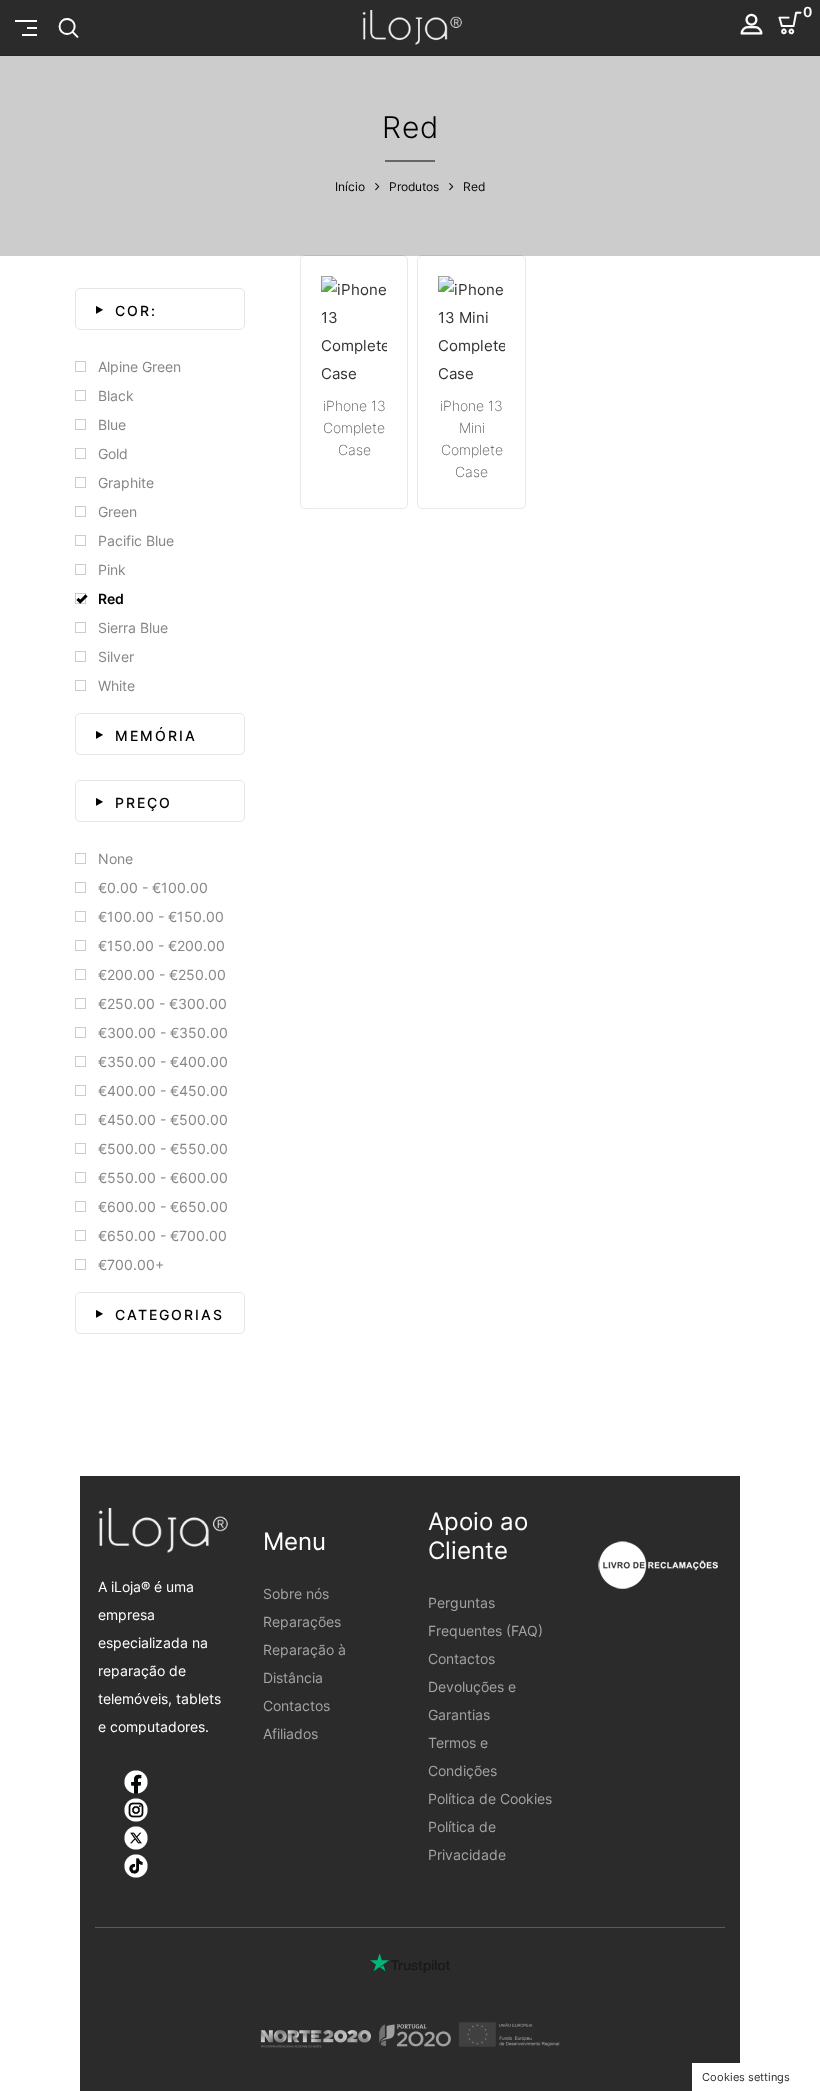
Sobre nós (296, 1593)
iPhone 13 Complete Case (354, 427)
